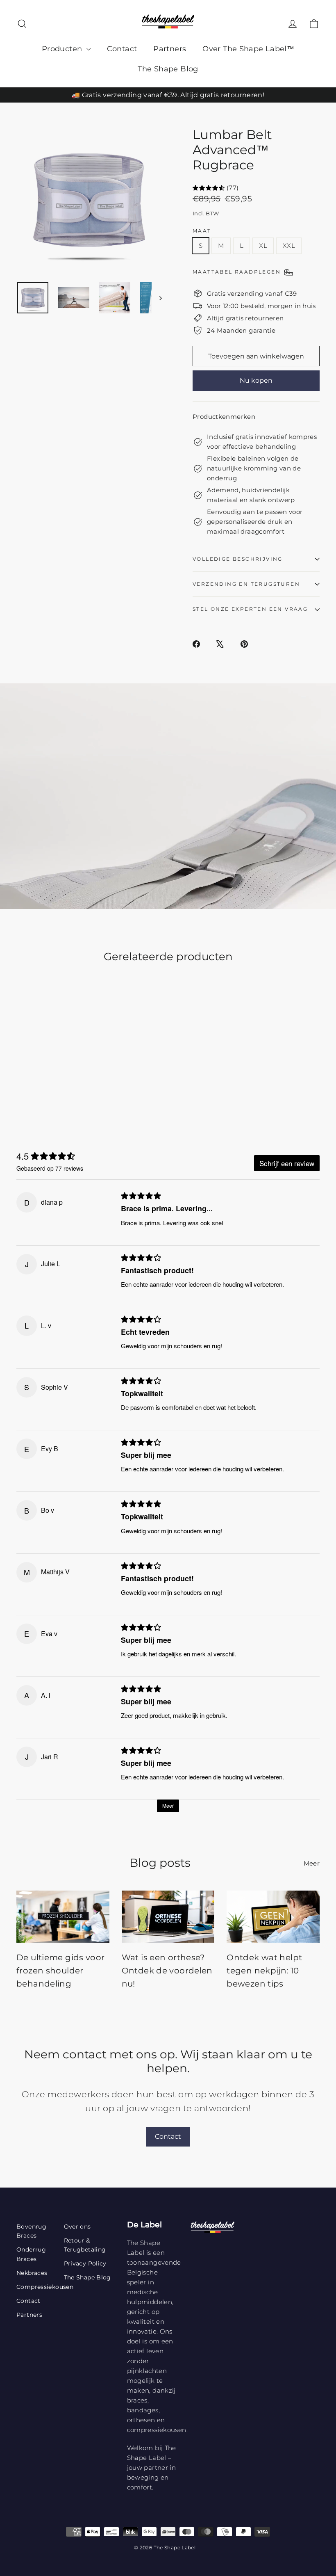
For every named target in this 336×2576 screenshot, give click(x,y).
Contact (122, 49)
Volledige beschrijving (238, 559)
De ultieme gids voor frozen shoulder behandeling (61, 1971)
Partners (170, 49)
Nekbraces (32, 2273)
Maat (202, 231)
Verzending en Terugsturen (246, 584)
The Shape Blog (168, 69)
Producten (63, 49)
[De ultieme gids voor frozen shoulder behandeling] (63, 1917)
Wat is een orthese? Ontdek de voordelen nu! (167, 1971)
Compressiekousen (34, 2287)
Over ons (77, 2227)
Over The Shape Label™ (248, 49)
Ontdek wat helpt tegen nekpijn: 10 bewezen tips (264, 1971)
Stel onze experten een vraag (250, 609)
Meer (312, 1863)
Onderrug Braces (31, 2254)
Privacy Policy (85, 2263)
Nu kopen (256, 380)
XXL (289, 245)
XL (263, 245)
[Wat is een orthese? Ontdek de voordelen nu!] (168, 1917)
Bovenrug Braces (31, 2231)
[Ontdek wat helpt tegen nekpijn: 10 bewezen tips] (273, 1917)
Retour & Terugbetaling (85, 2245)
